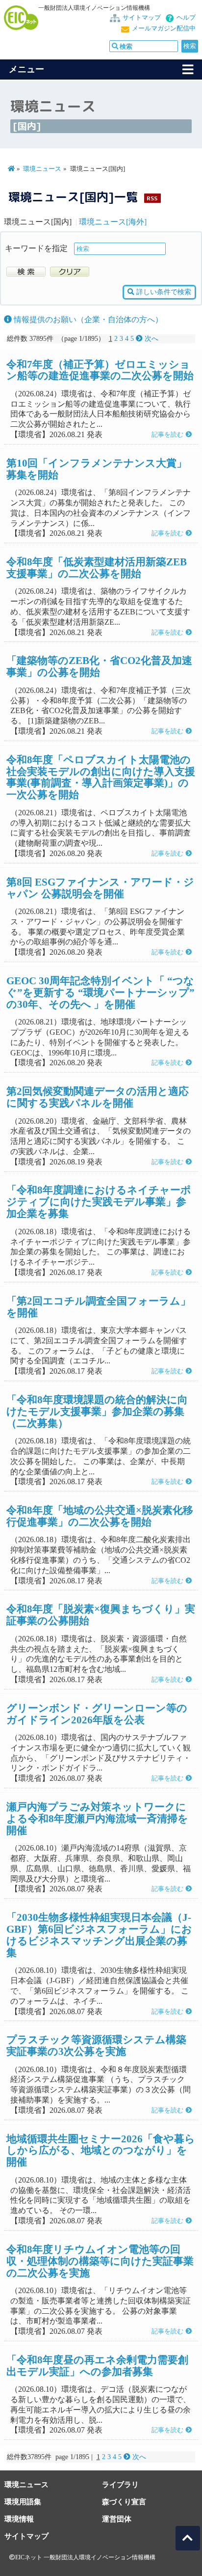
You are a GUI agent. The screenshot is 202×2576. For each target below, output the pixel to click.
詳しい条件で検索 (163, 292)
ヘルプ (186, 18)
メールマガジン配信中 (164, 28)
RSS (152, 198)
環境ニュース (42, 169)
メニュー (26, 69)
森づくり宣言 (124, 2502)
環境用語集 (23, 2502)
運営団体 (117, 2519)
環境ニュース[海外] (113, 222)
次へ (151, 339)
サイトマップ (142, 18)
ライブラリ (120, 2484)
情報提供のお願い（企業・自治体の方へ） (87, 319)
